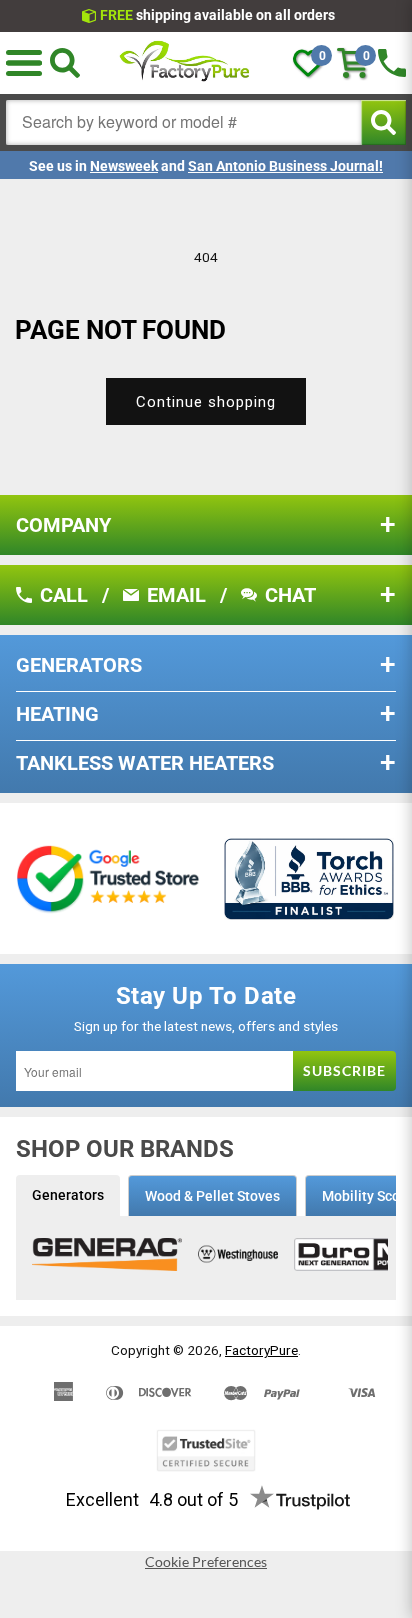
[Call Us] (392, 63)
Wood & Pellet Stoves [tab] (212, 1196)
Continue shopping (206, 402)
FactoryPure (261, 1350)
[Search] (65, 63)
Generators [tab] (68, 1195)
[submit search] (383, 122)
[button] (24, 63)
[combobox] (184, 122)
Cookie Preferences (206, 1562)
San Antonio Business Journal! (285, 166)
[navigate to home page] (185, 63)
